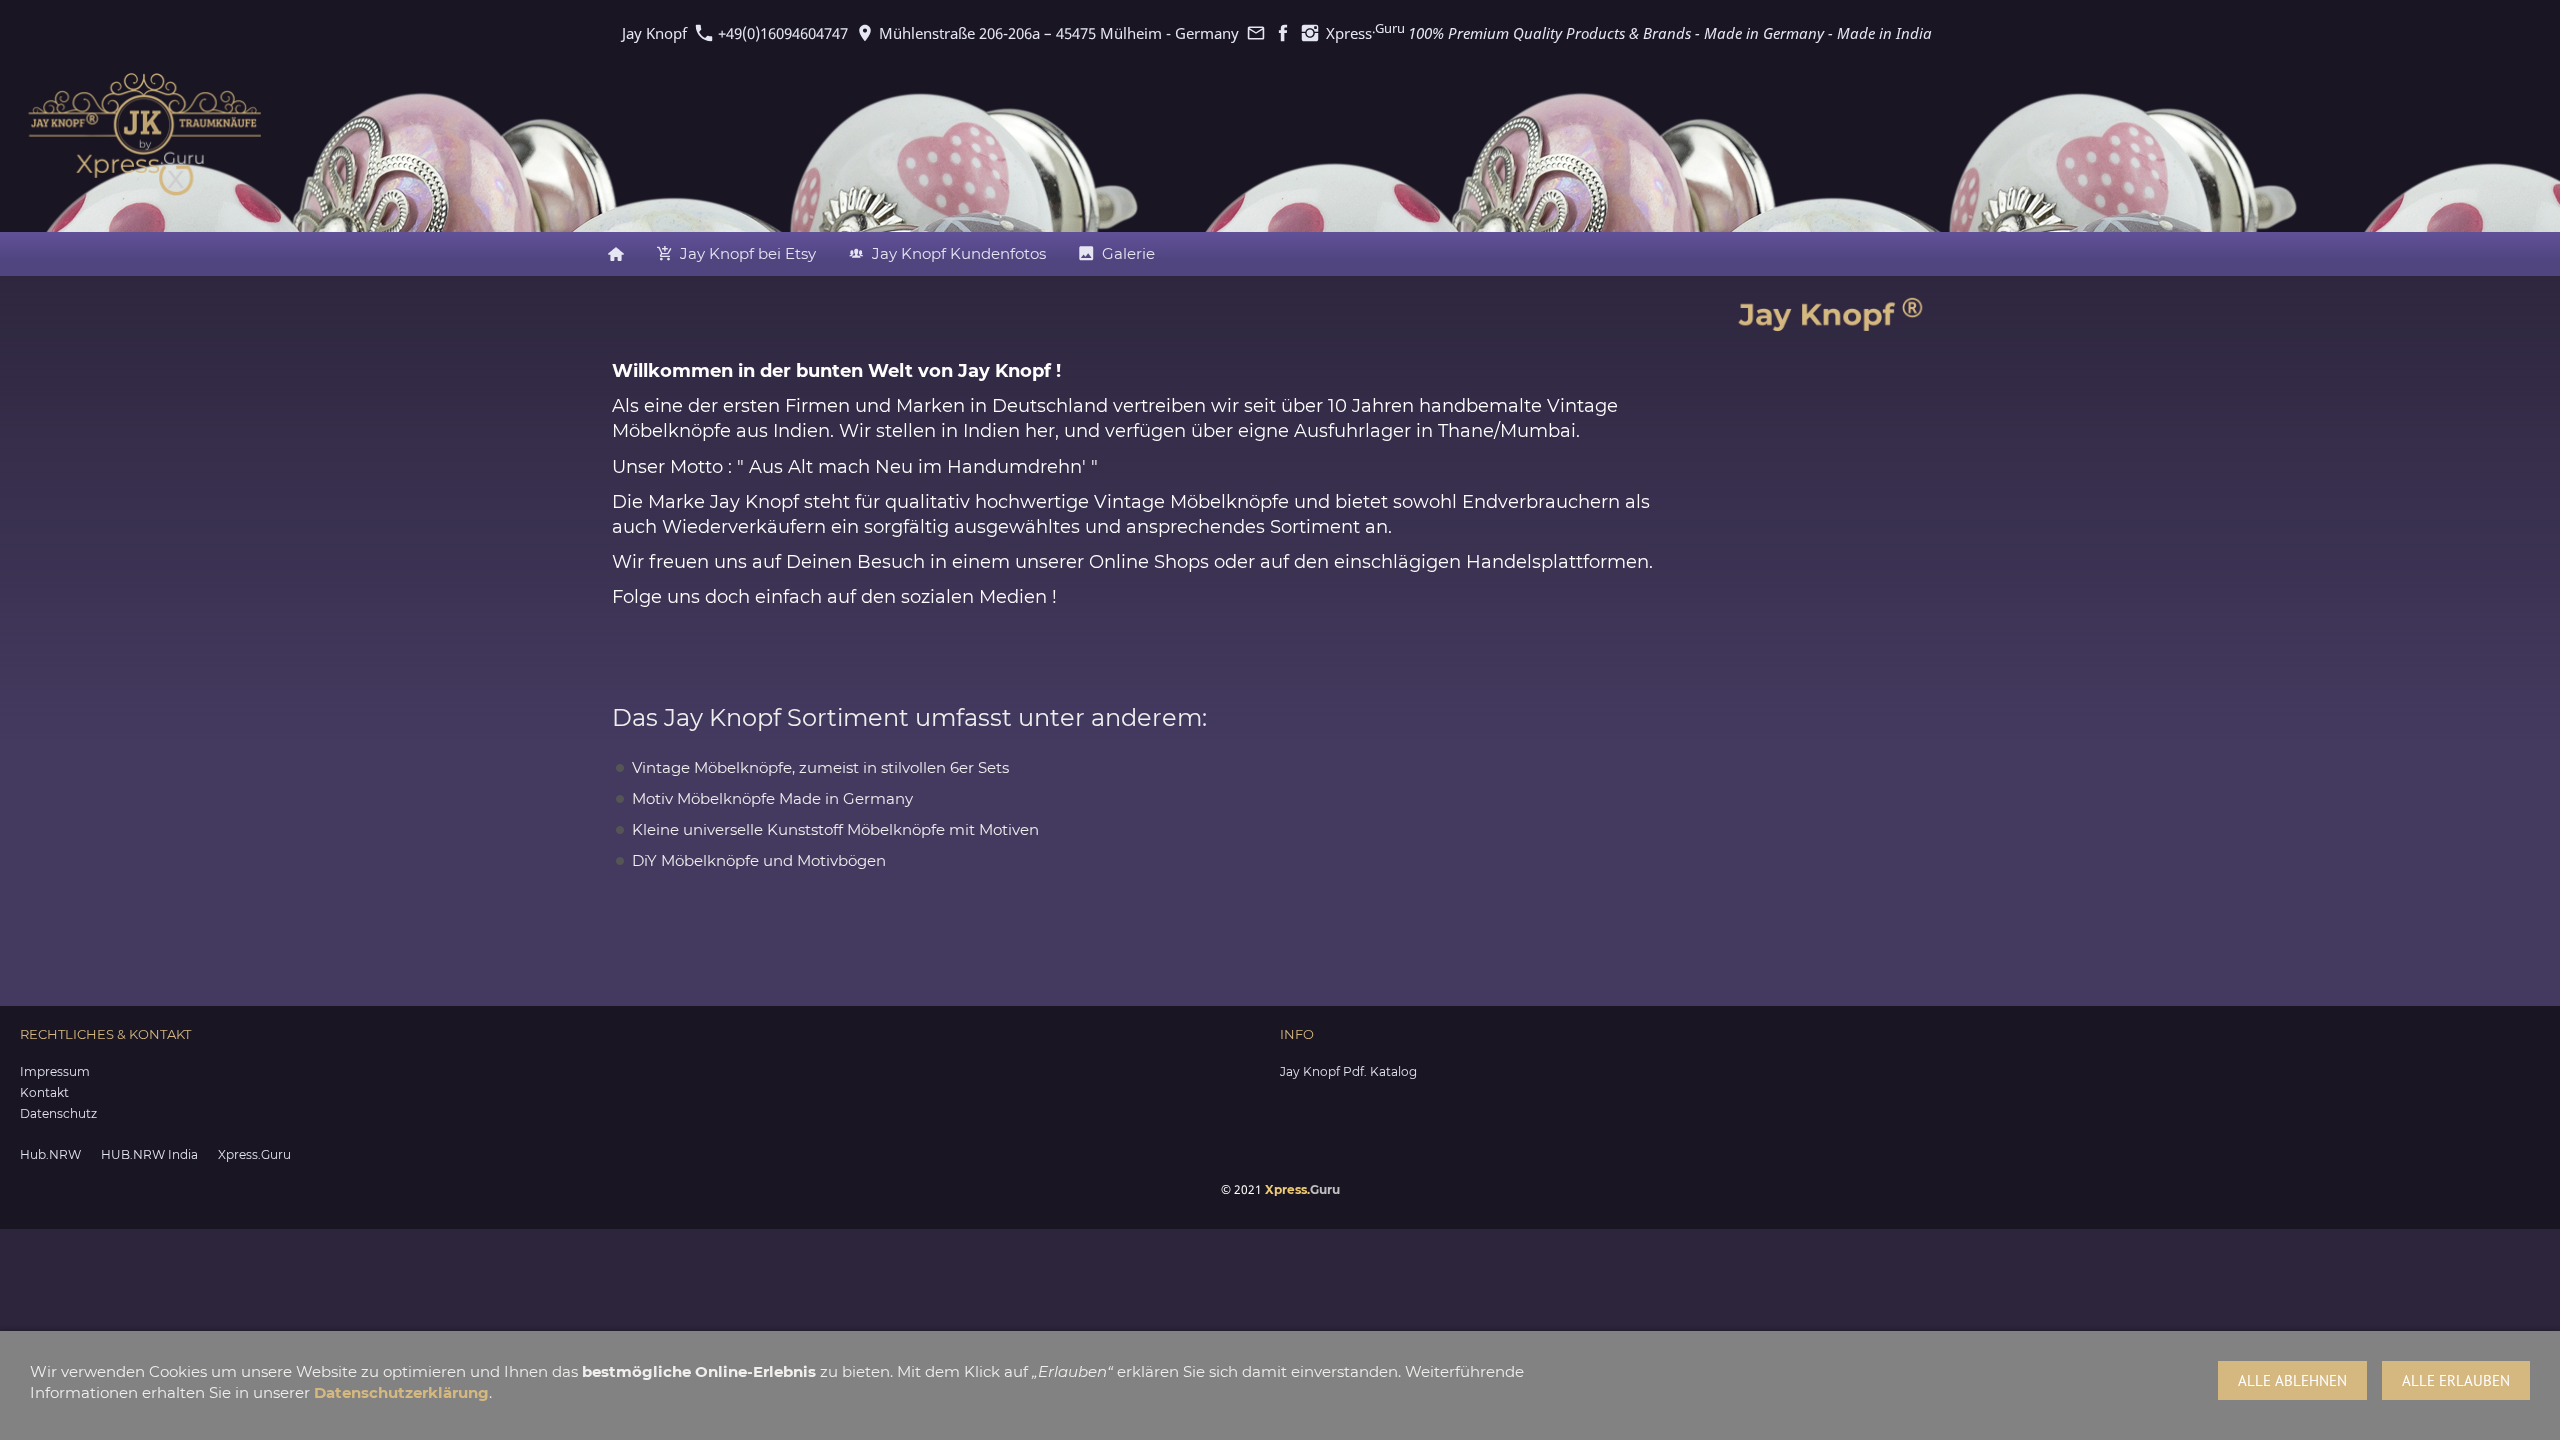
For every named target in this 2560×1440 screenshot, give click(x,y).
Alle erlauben (2456, 1380)
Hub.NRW (50, 1154)
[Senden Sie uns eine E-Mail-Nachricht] (1255, 33)
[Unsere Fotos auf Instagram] (1309, 33)
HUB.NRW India (149, 1154)
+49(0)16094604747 (781, 33)
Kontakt (44, 1092)
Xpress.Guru (254, 1154)
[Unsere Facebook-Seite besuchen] (1282, 33)
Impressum (55, 1071)
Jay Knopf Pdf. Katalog (1348, 1071)
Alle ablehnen (2292, 1380)
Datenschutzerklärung (401, 1392)
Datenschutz (58, 1113)
